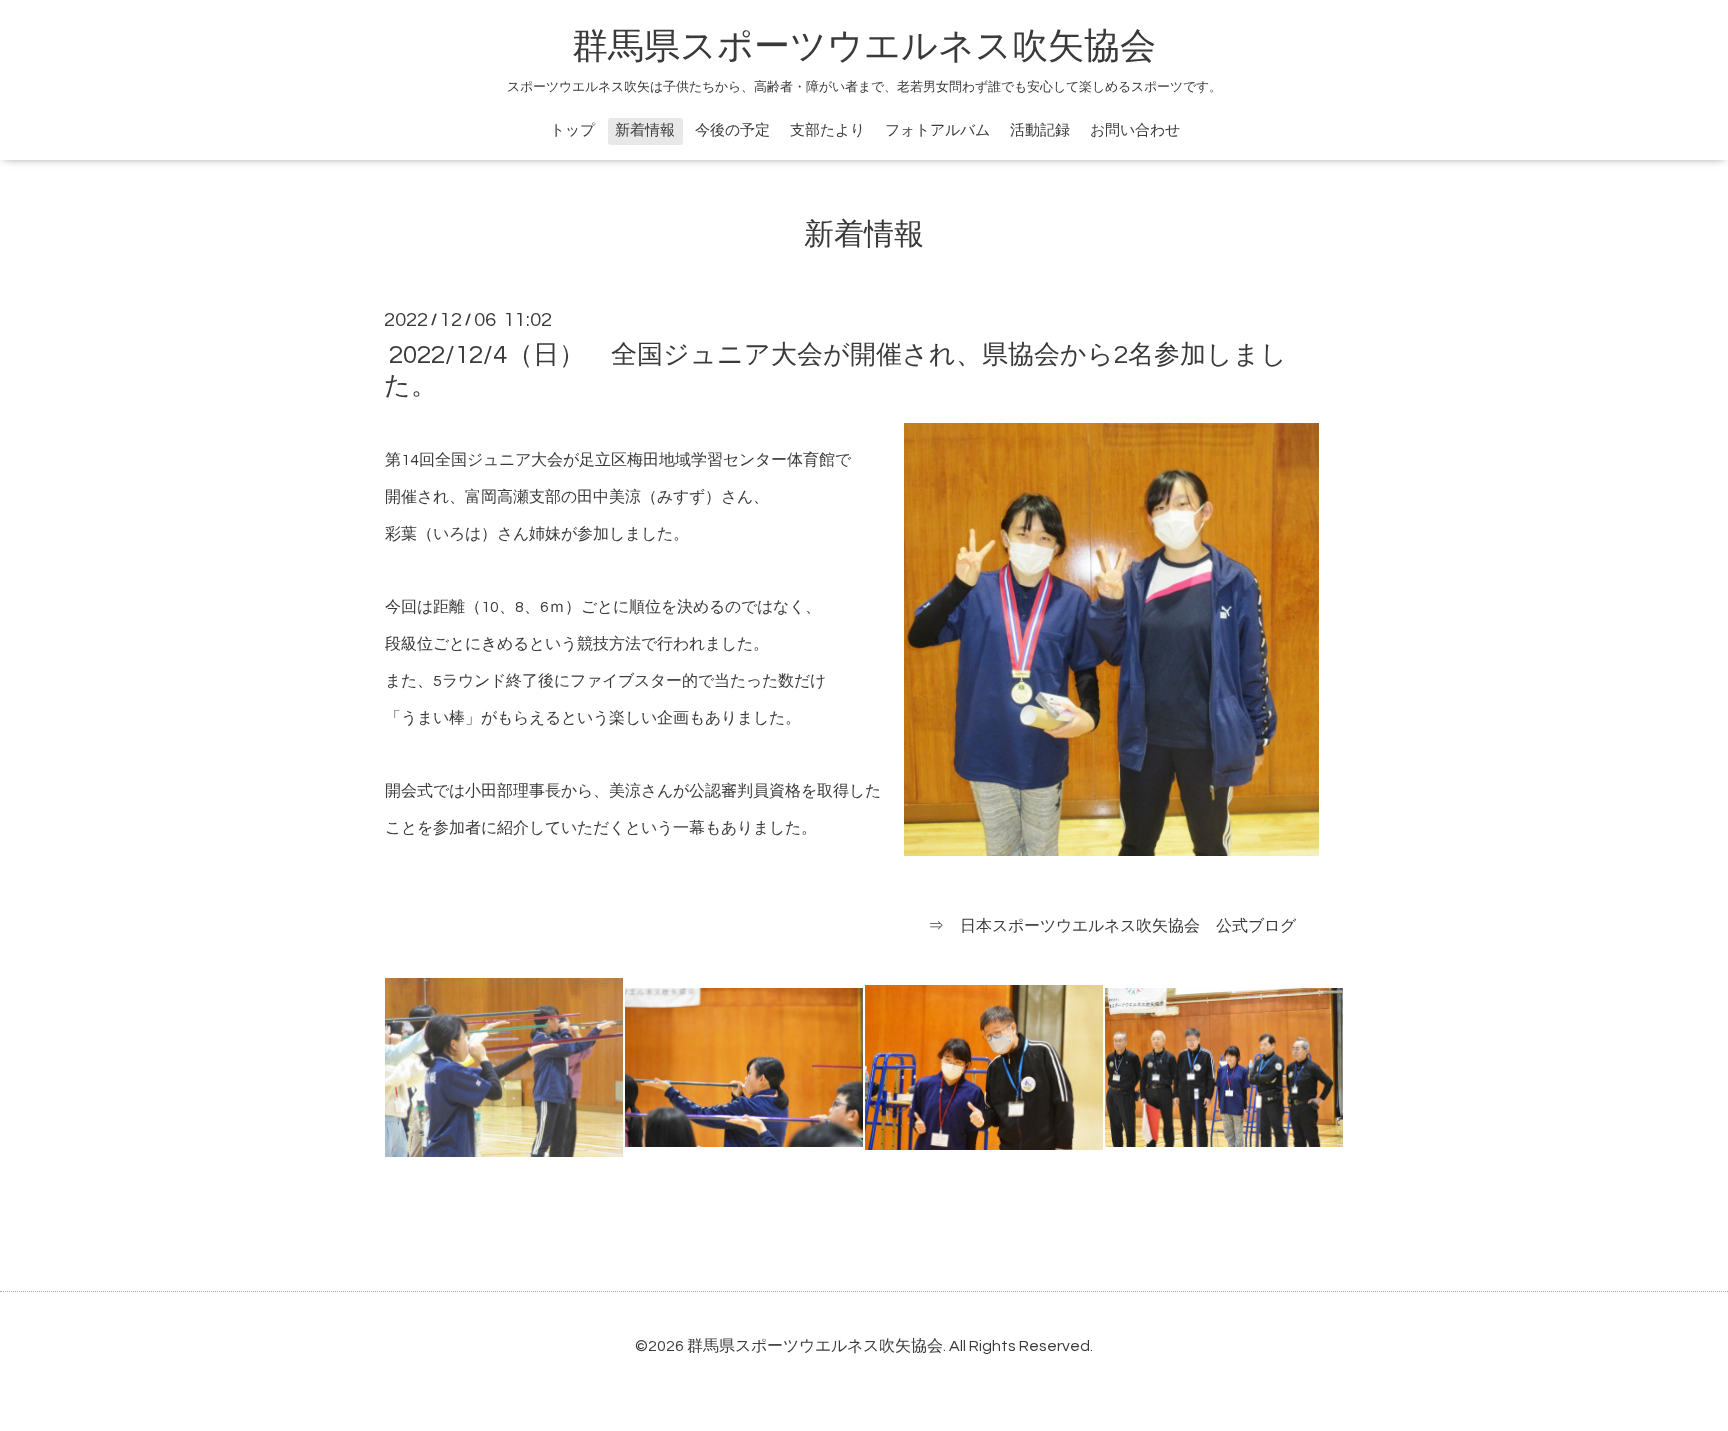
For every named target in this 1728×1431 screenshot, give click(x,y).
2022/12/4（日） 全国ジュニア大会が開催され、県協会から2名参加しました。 (835, 370)
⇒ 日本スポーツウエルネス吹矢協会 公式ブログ (1112, 926)
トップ (572, 130)
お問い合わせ (1135, 130)
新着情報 (645, 130)
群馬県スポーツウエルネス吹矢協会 (864, 47)
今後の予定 (732, 130)
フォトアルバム (937, 130)
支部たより (827, 130)
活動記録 (1040, 130)
